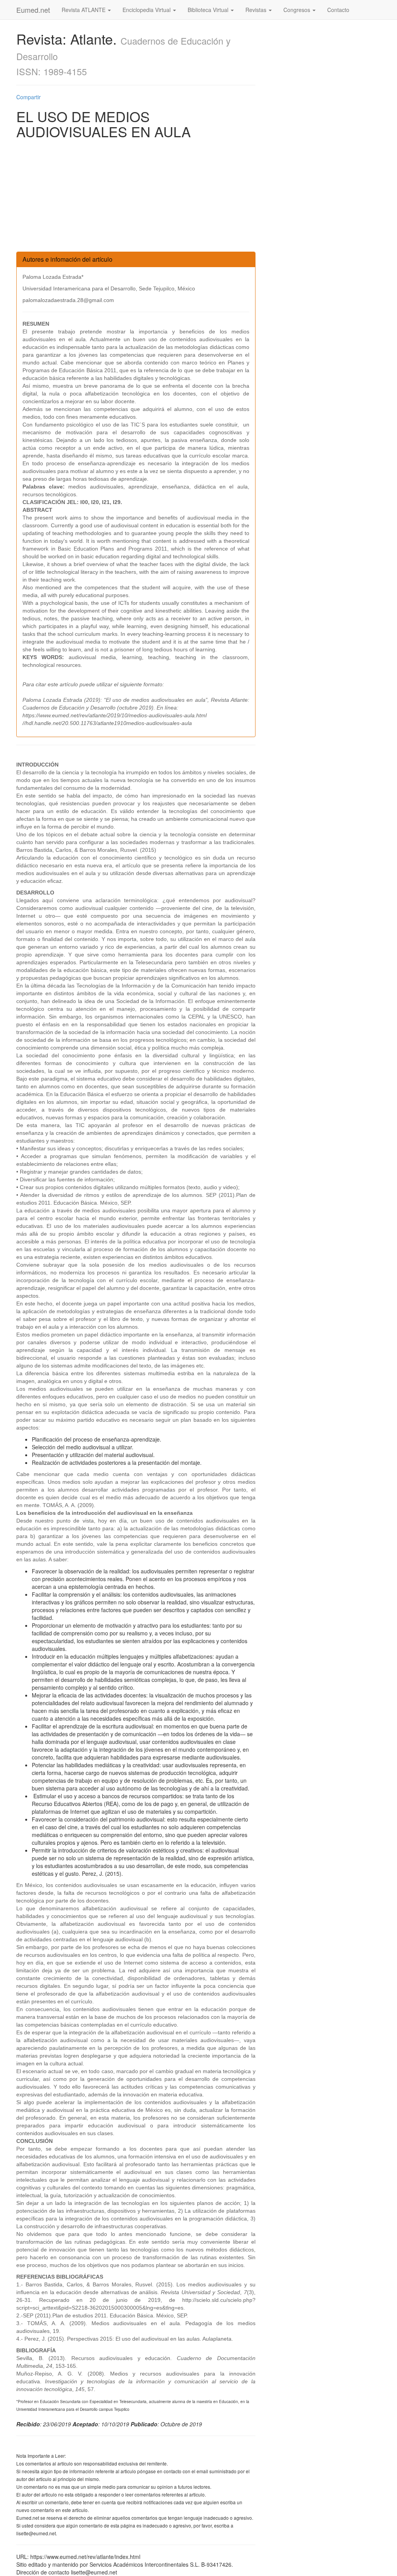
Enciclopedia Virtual (147, 10)
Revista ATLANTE (84, 10)
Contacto (338, 10)
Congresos (298, 10)
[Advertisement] (136, 197)
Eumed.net (33, 10)
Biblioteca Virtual (209, 10)
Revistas (257, 10)
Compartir (28, 97)
